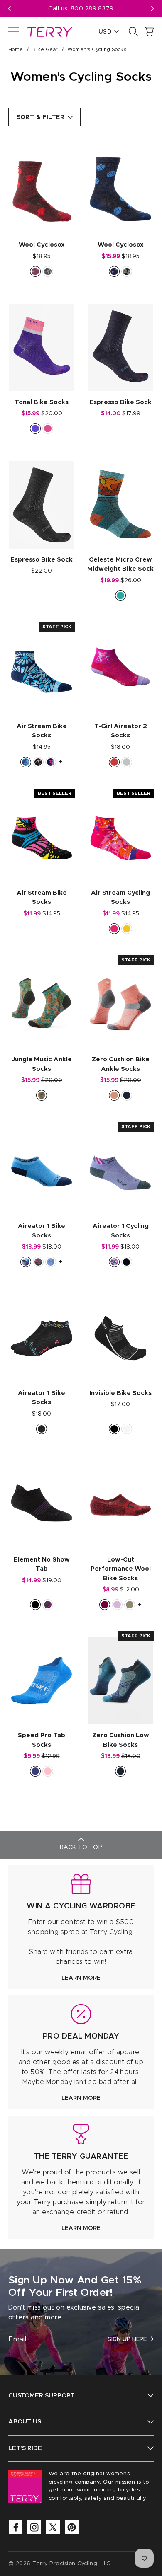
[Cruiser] (38, 1262)
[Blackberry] (48, 1605)
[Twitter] (53, 2527)
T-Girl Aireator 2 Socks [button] (121, 731)
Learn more (81, 1978)
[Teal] (120, 596)
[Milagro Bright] (51, 762)
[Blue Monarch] (26, 1262)
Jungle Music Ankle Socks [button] (42, 1064)
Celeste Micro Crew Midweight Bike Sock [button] (120, 564)
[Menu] (13, 31)
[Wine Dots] (35, 271)
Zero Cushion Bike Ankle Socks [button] (121, 1064)
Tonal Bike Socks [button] (42, 402)
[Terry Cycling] (49, 31)
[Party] (114, 929)
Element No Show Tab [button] (42, 1564)
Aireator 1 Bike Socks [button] (42, 1231)
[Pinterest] (72, 2527)
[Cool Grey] (127, 762)
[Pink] (48, 1771)
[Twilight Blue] (127, 1095)
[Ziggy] (127, 1262)
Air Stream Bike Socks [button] (42, 731)
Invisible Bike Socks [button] (120, 1393)
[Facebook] (16, 2527)
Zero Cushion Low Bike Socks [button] (121, 1740)
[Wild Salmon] (114, 1095)
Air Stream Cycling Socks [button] (120, 898)
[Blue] (35, 1771)
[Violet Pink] (48, 429)
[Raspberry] (114, 762)
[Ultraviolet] (35, 429)
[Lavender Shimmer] (51, 1262)
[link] (81, 1927)
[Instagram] (34, 2527)
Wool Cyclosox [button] (42, 245)
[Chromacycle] (38, 762)
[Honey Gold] (42, 1095)
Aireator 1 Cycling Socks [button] (121, 1231)
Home (16, 49)
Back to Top (81, 1847)
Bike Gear (45, 49)
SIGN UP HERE (127, 2339)
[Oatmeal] (130, 1605)
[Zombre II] (127, 929)
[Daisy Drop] (26, 762)
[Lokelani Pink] (127, 271)
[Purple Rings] (114, 1262)
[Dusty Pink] (117, 1605)
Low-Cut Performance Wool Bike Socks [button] (121, 1569)
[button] (152, 9)
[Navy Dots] (114, 271)
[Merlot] (105, 1605)
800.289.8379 (92, 9)
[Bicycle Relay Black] (42, 1429)
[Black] (114, 1429)
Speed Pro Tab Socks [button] (42, 1740)
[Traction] (48, 271)
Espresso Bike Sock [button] (120, 402)
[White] (127, 1429)
